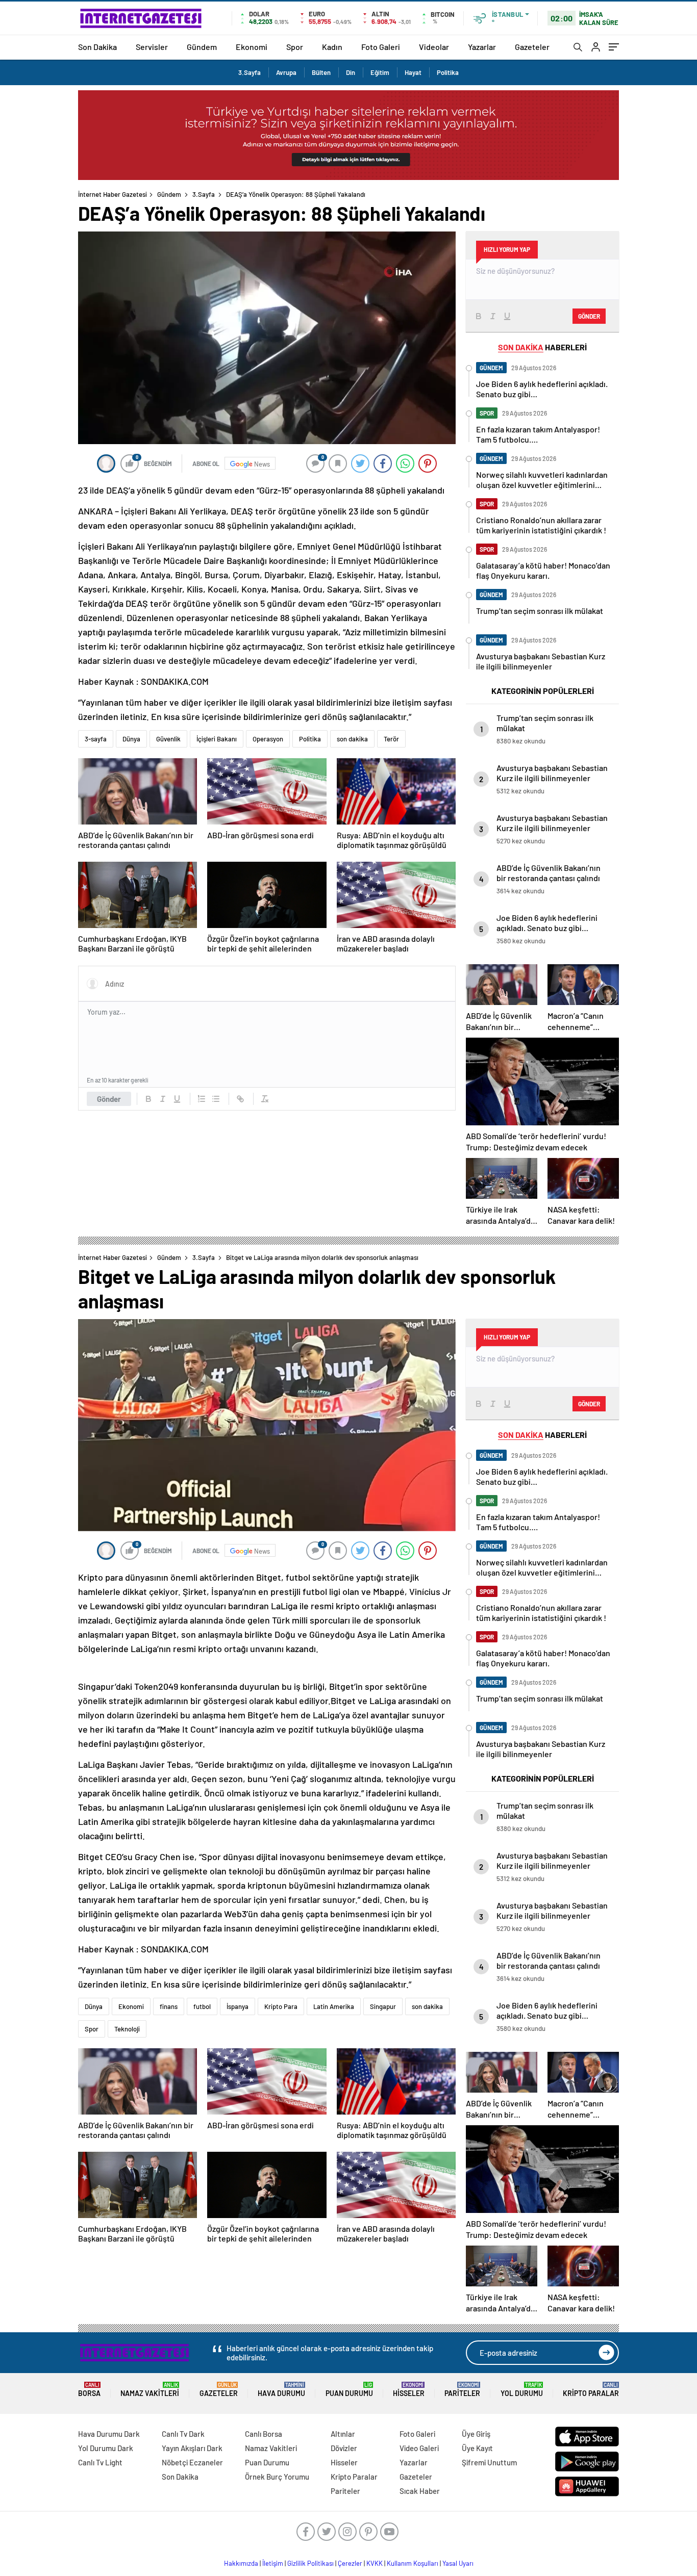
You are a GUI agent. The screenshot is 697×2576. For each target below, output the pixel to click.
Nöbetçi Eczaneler (192, 2462)
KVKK (375, 2563)
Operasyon (268, 739)
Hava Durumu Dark (109, 2434)
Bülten (321, 72)
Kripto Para (281, 2006)
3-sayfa (96, 739)
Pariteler (462, 2390)
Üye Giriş (476, 2434)
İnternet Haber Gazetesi (113, 194)
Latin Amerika (334, 2006)
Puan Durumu (349, 2390)
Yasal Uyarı (458, 2563)
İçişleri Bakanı (217, 739)
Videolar (434, 47)
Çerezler (350, 2563)
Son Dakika (97, 47)
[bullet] (216, 1099)
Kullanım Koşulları (413, 2563)
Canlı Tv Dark (183, 2434)
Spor (295, 47)
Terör (391, 739)
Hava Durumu (281, 2390)
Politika (448, 72)
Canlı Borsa (264, 2434)
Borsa (89, 2390)
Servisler (152, 47)
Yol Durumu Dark (106, 2448)
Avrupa (286, 72)
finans (169, 2006)
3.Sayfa (250, 72)
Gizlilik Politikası (310, 2563)
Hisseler (409, 2390)
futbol (202, 2006)
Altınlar (343, 2434)
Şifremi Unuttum (489, 2462)
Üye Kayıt (477, 2448)
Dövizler (344, 2448)
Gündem (202, 47)
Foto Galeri (381, 47)
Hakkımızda (241, 2563)
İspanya (238, 2006)
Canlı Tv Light (100, 2462)
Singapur (383, 2006)
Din (351, 72)
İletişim (273, 2563)
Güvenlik (168, 739)
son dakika (352, 739)
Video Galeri (419, 2448)
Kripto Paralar (591, 2390)
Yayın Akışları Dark (192, 2448)
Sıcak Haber (420, 2491)
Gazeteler (532, 47)
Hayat (413, 72)
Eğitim (380, 72)
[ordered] (202, 1099)
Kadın (332, 47)
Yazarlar (482, 47)
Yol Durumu (522, 2390)
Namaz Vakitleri (150, 2390)
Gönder (109, 1099)
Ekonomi (252, 47)
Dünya (131, 739)
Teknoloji (127, 2029)
